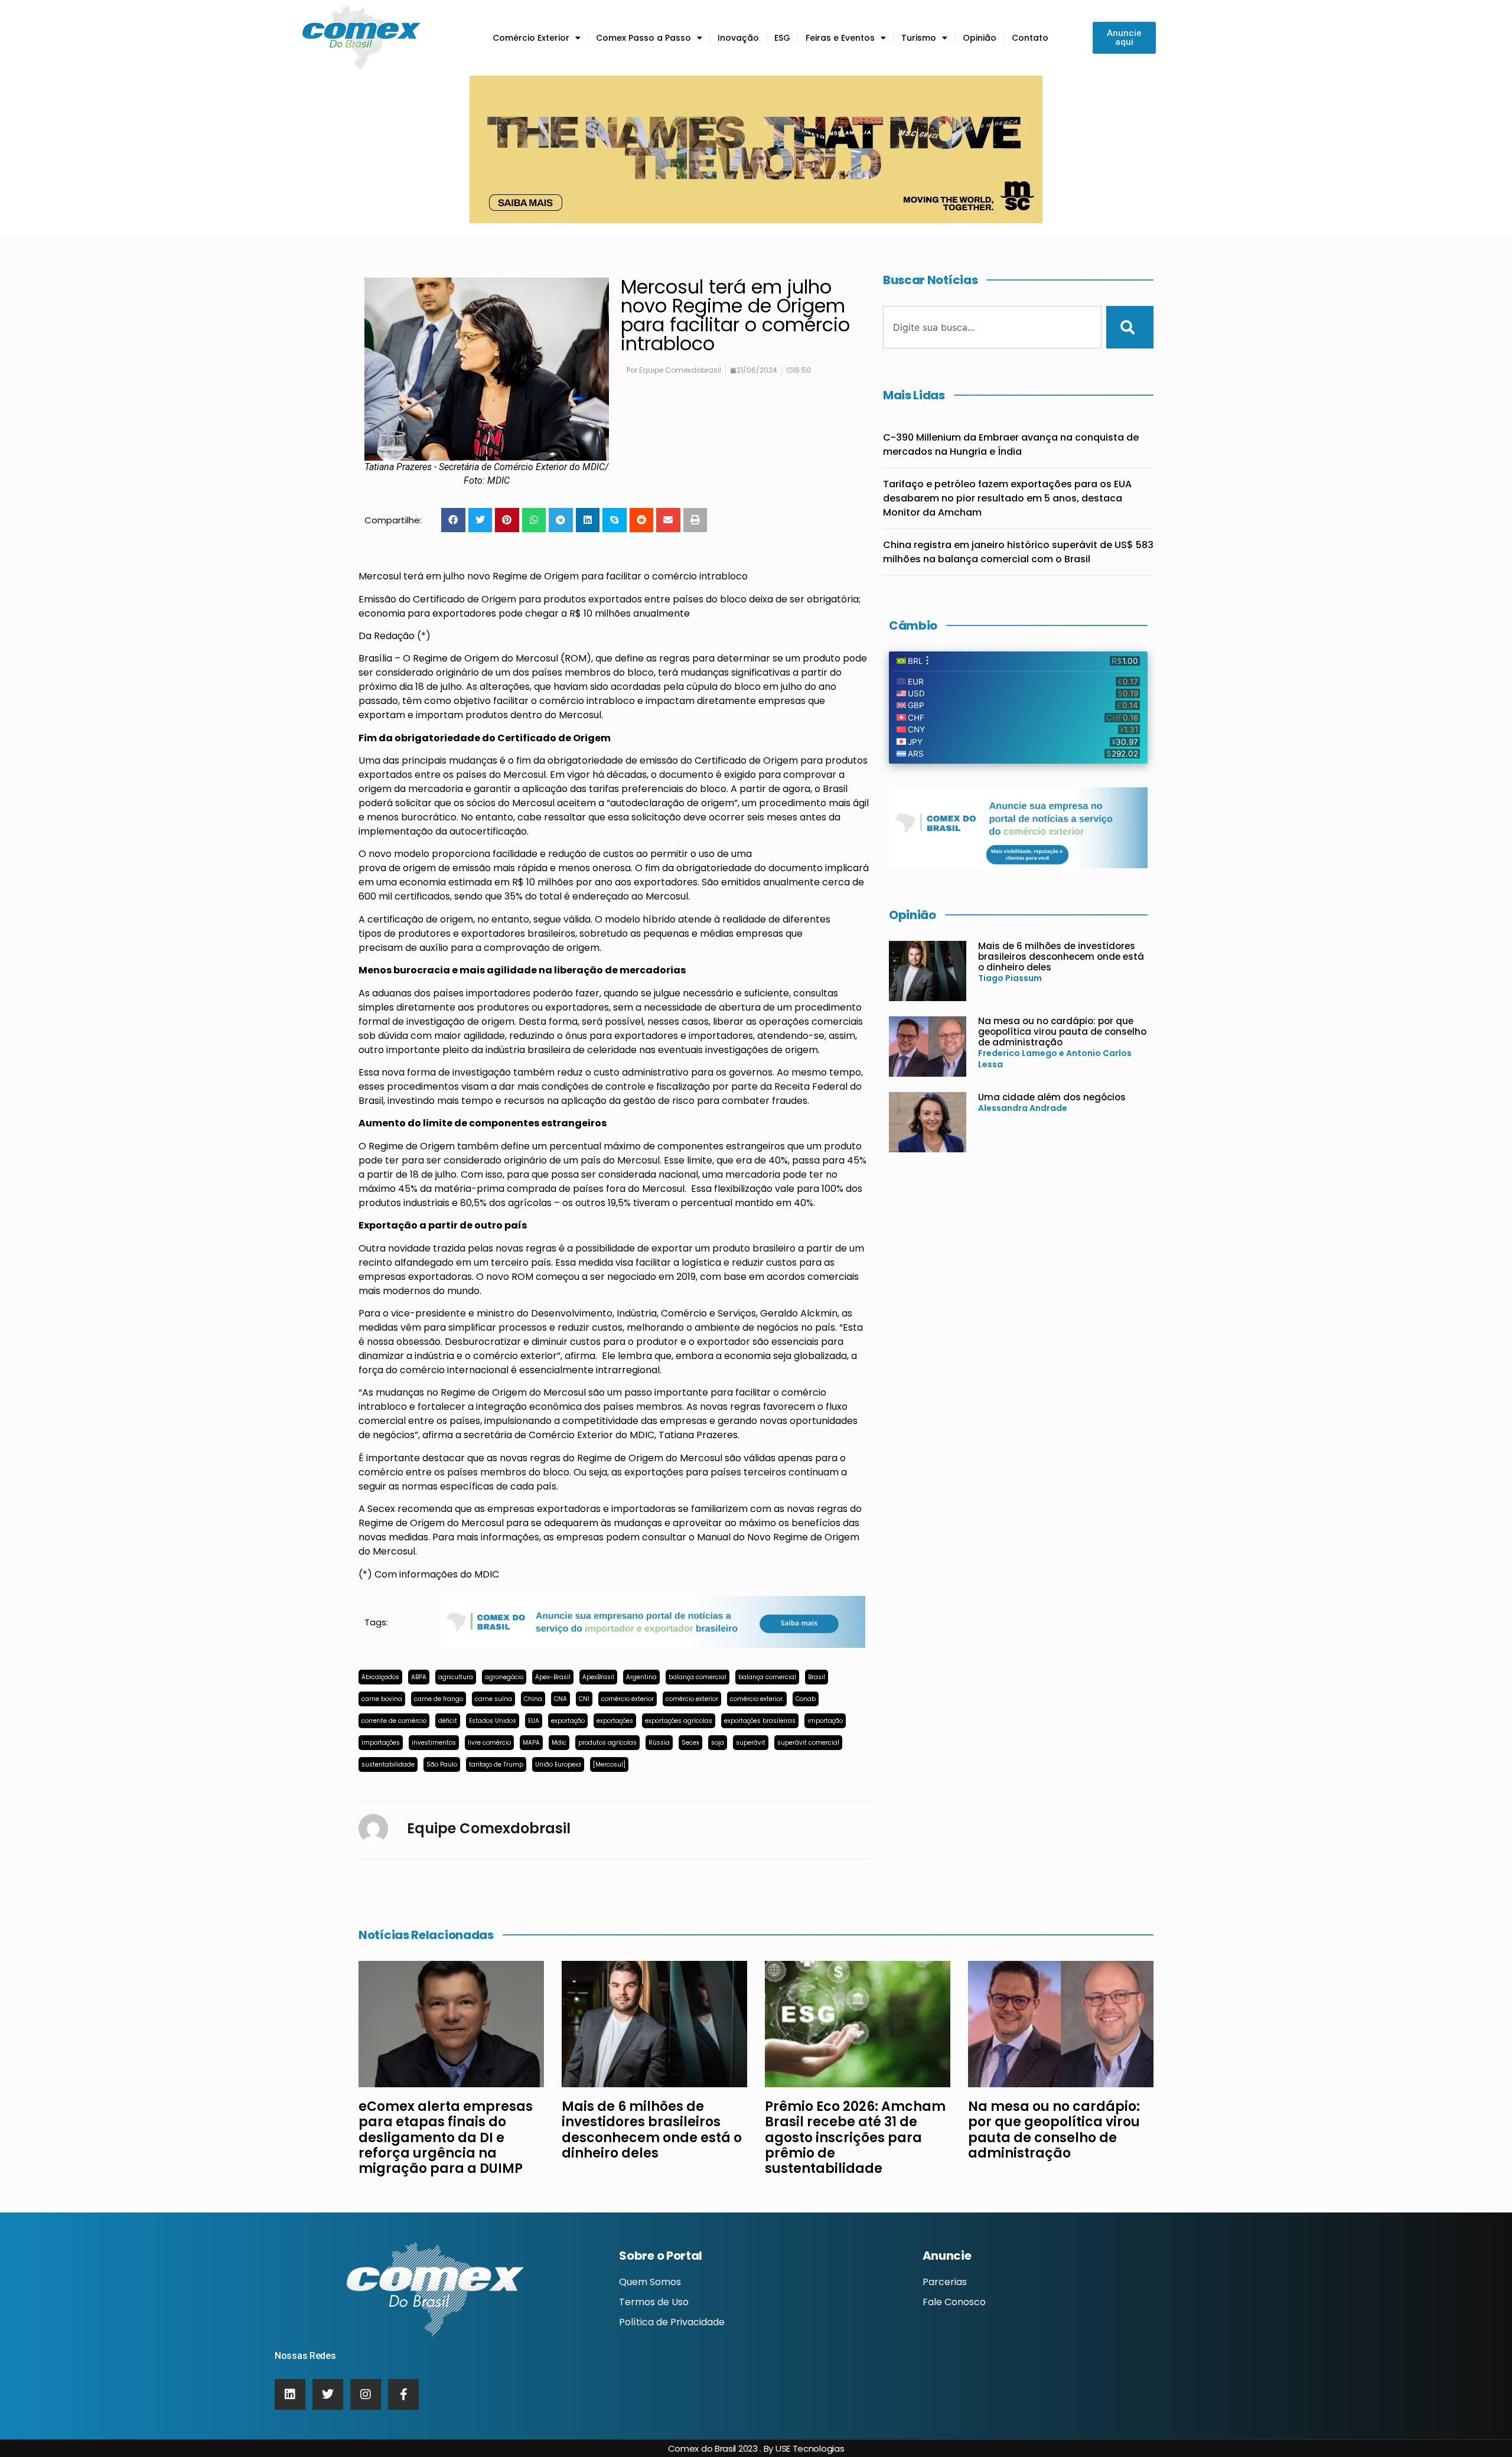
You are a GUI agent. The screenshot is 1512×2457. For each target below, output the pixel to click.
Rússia (659, 1743)
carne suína (493, 1699)
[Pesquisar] (1130, 327)
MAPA (531, 1743)
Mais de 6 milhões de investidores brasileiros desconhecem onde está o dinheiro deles (1061, 957)
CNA (561, 1699)
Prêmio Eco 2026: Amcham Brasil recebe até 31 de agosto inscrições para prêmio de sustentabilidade (855, 2138)
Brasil (817, 1677)
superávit (751, 1743)
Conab (806, 1699)
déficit (448, 1721)
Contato (1030, 38)
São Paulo (442, 1764)
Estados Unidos (493, 1721)
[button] (453, 520)
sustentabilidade (388, 1764)
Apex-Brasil (553, 1677)
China (533, 1699)
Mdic (559, 1743)
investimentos (434, 1743)
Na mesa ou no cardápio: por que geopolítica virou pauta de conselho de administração (1062, 1032)
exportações (615, 1721)
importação (825, 1721)
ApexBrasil (598, 1677)
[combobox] (992, 327)
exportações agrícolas (679, 1721)
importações (381, 1743)
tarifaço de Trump (496, 1764)
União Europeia (558, 1764)
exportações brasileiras (760, 1721)
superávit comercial (808, 1743)
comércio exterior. (757, 1699)
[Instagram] (366, 2394)
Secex (690, 1743)
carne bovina (382, 1699)
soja (718, 1743)
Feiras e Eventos (840, 38)
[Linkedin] (290, 2394)
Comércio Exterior (531, 38)
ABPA (419, 1677)
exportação (568, 1721)
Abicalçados (380, 1677)
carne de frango (439, 1699)
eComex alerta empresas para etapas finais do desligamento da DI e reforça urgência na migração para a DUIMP (446, 2138)
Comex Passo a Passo (643, 38)
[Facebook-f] (403, 2394)
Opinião (980, 38)
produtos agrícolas (607, 1743)
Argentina (641, 1677)
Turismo (919, 38)
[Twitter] (328, 2394)
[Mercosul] (609, 1764)
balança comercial (698, 1677)
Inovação (738, 38)
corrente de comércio (394, 1721)
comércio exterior (628, 1699)
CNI (584, 1699)
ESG (782, 38)
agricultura (456, 1677)
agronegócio (504, 1677)
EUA (534, 1721)
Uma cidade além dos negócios (1052, 1097)
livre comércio (489, 1743)
